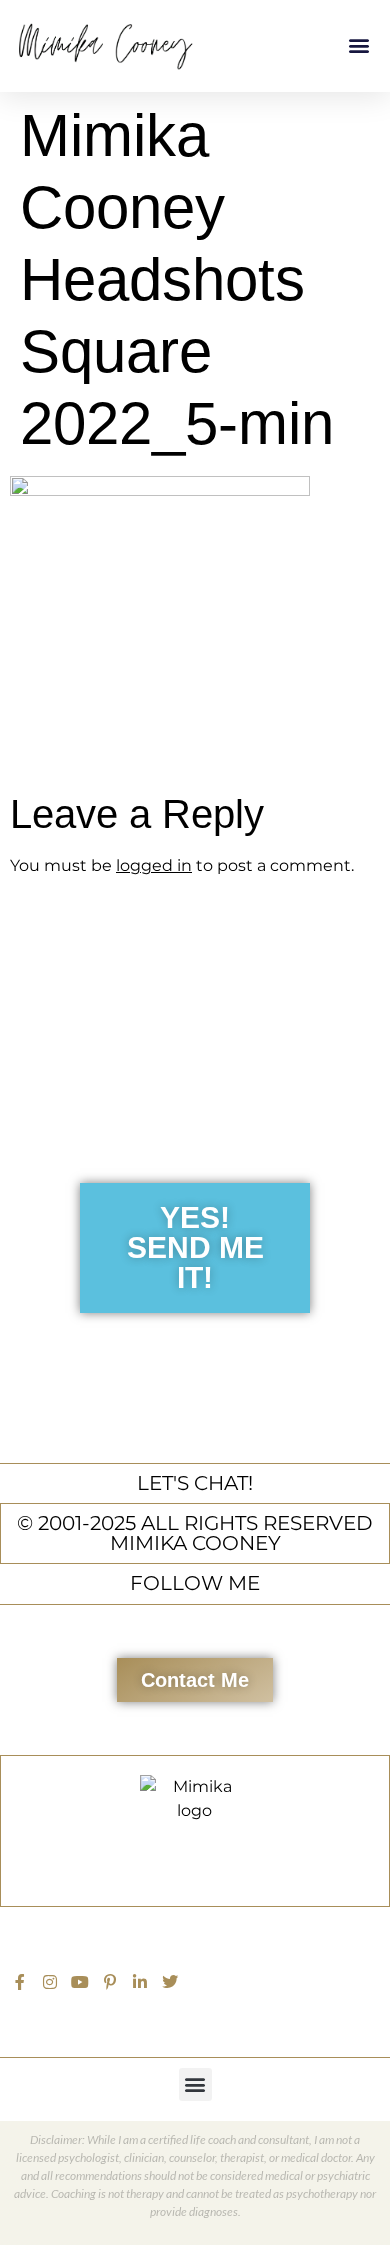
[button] (358, 45)
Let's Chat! (195, 1483)
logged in (154, 865)
